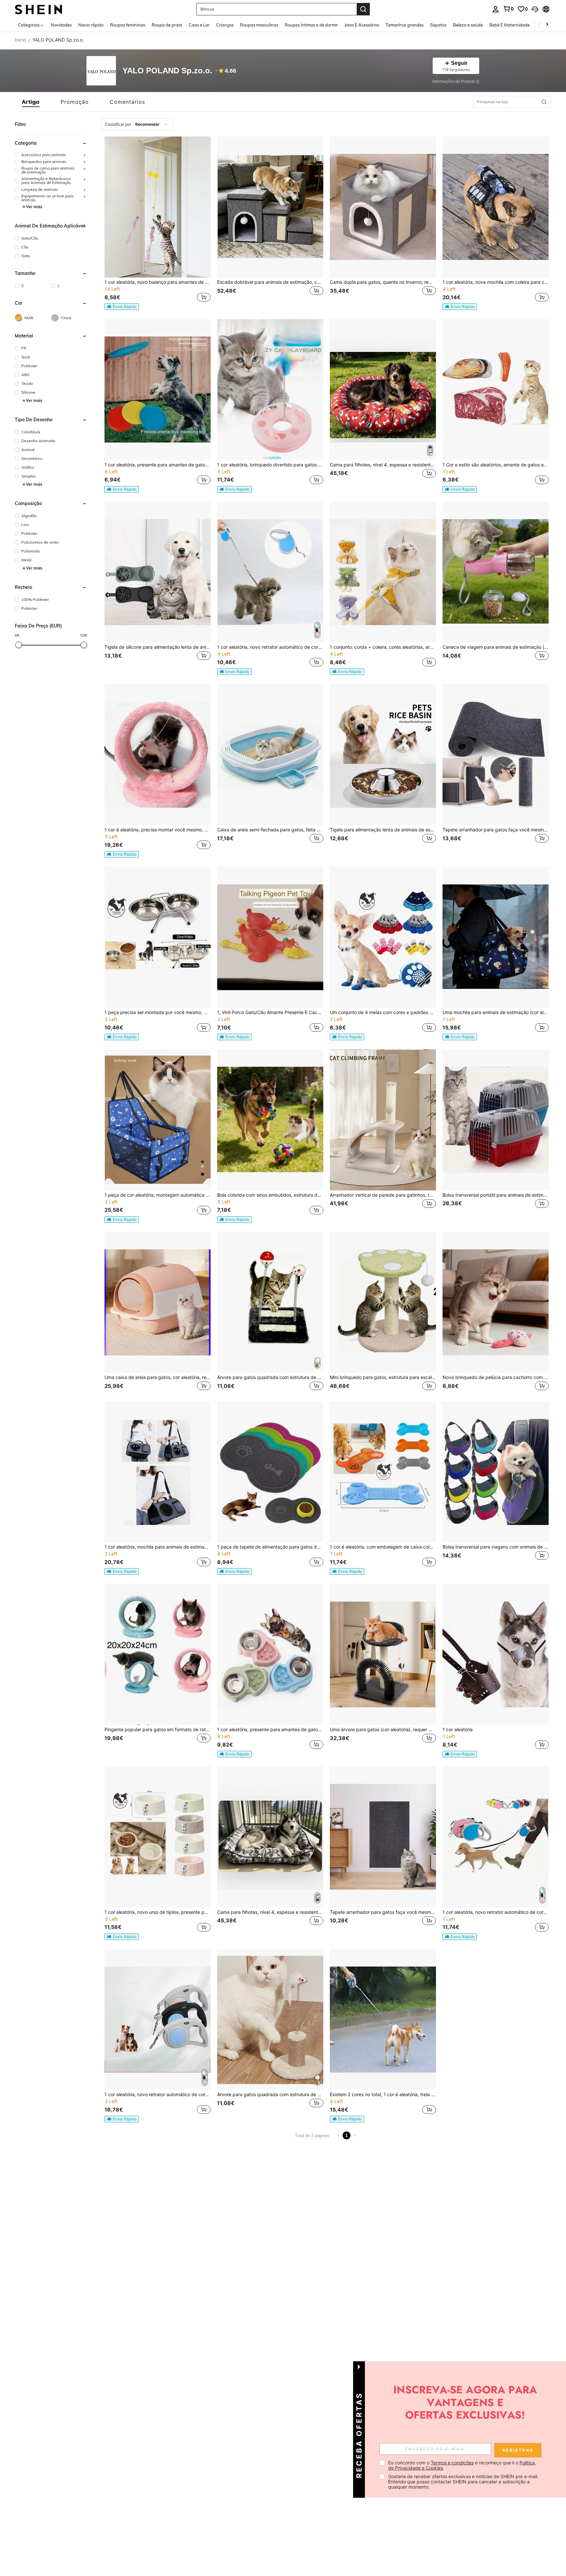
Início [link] (20, 40)
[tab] (31, 102)
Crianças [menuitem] (225, 25)
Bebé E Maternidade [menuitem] (509, 25)
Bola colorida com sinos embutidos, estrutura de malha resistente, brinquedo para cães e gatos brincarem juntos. (270, 1195)
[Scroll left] (539, 25)
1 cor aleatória (458, 1730)
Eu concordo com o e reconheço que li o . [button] (462, 2465)
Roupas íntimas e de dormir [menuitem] (311, 25)
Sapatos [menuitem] (438, 25)
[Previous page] (339, 2135)
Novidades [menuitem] (61, 25)
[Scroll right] (547, 25)
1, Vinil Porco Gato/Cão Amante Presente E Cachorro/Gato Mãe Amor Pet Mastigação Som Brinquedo (270, 1012)
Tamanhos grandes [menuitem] (405, 25)
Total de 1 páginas (312, 2136)
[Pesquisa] (363, 9)
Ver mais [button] (34, 207)
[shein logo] (38, 9)
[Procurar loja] (544, 102)
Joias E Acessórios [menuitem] (362, 25)
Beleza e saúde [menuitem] (468, 25)
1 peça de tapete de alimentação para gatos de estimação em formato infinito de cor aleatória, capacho (270, 1547)
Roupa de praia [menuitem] (167, 25)
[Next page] (354, 2135)
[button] (535, 9)
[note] (122, 307)
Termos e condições (452, 2463)
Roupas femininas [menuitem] (128, 25)
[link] (508, 9)
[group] (51, 155)
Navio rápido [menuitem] (91, 25)
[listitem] (158, 223)
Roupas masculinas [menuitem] (259, 25)
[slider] (19, 645)
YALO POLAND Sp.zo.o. (167, 71)
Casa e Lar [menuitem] (199, 25)
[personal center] (496, 9)
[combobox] (137, 124)
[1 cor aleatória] (496, 1654)
